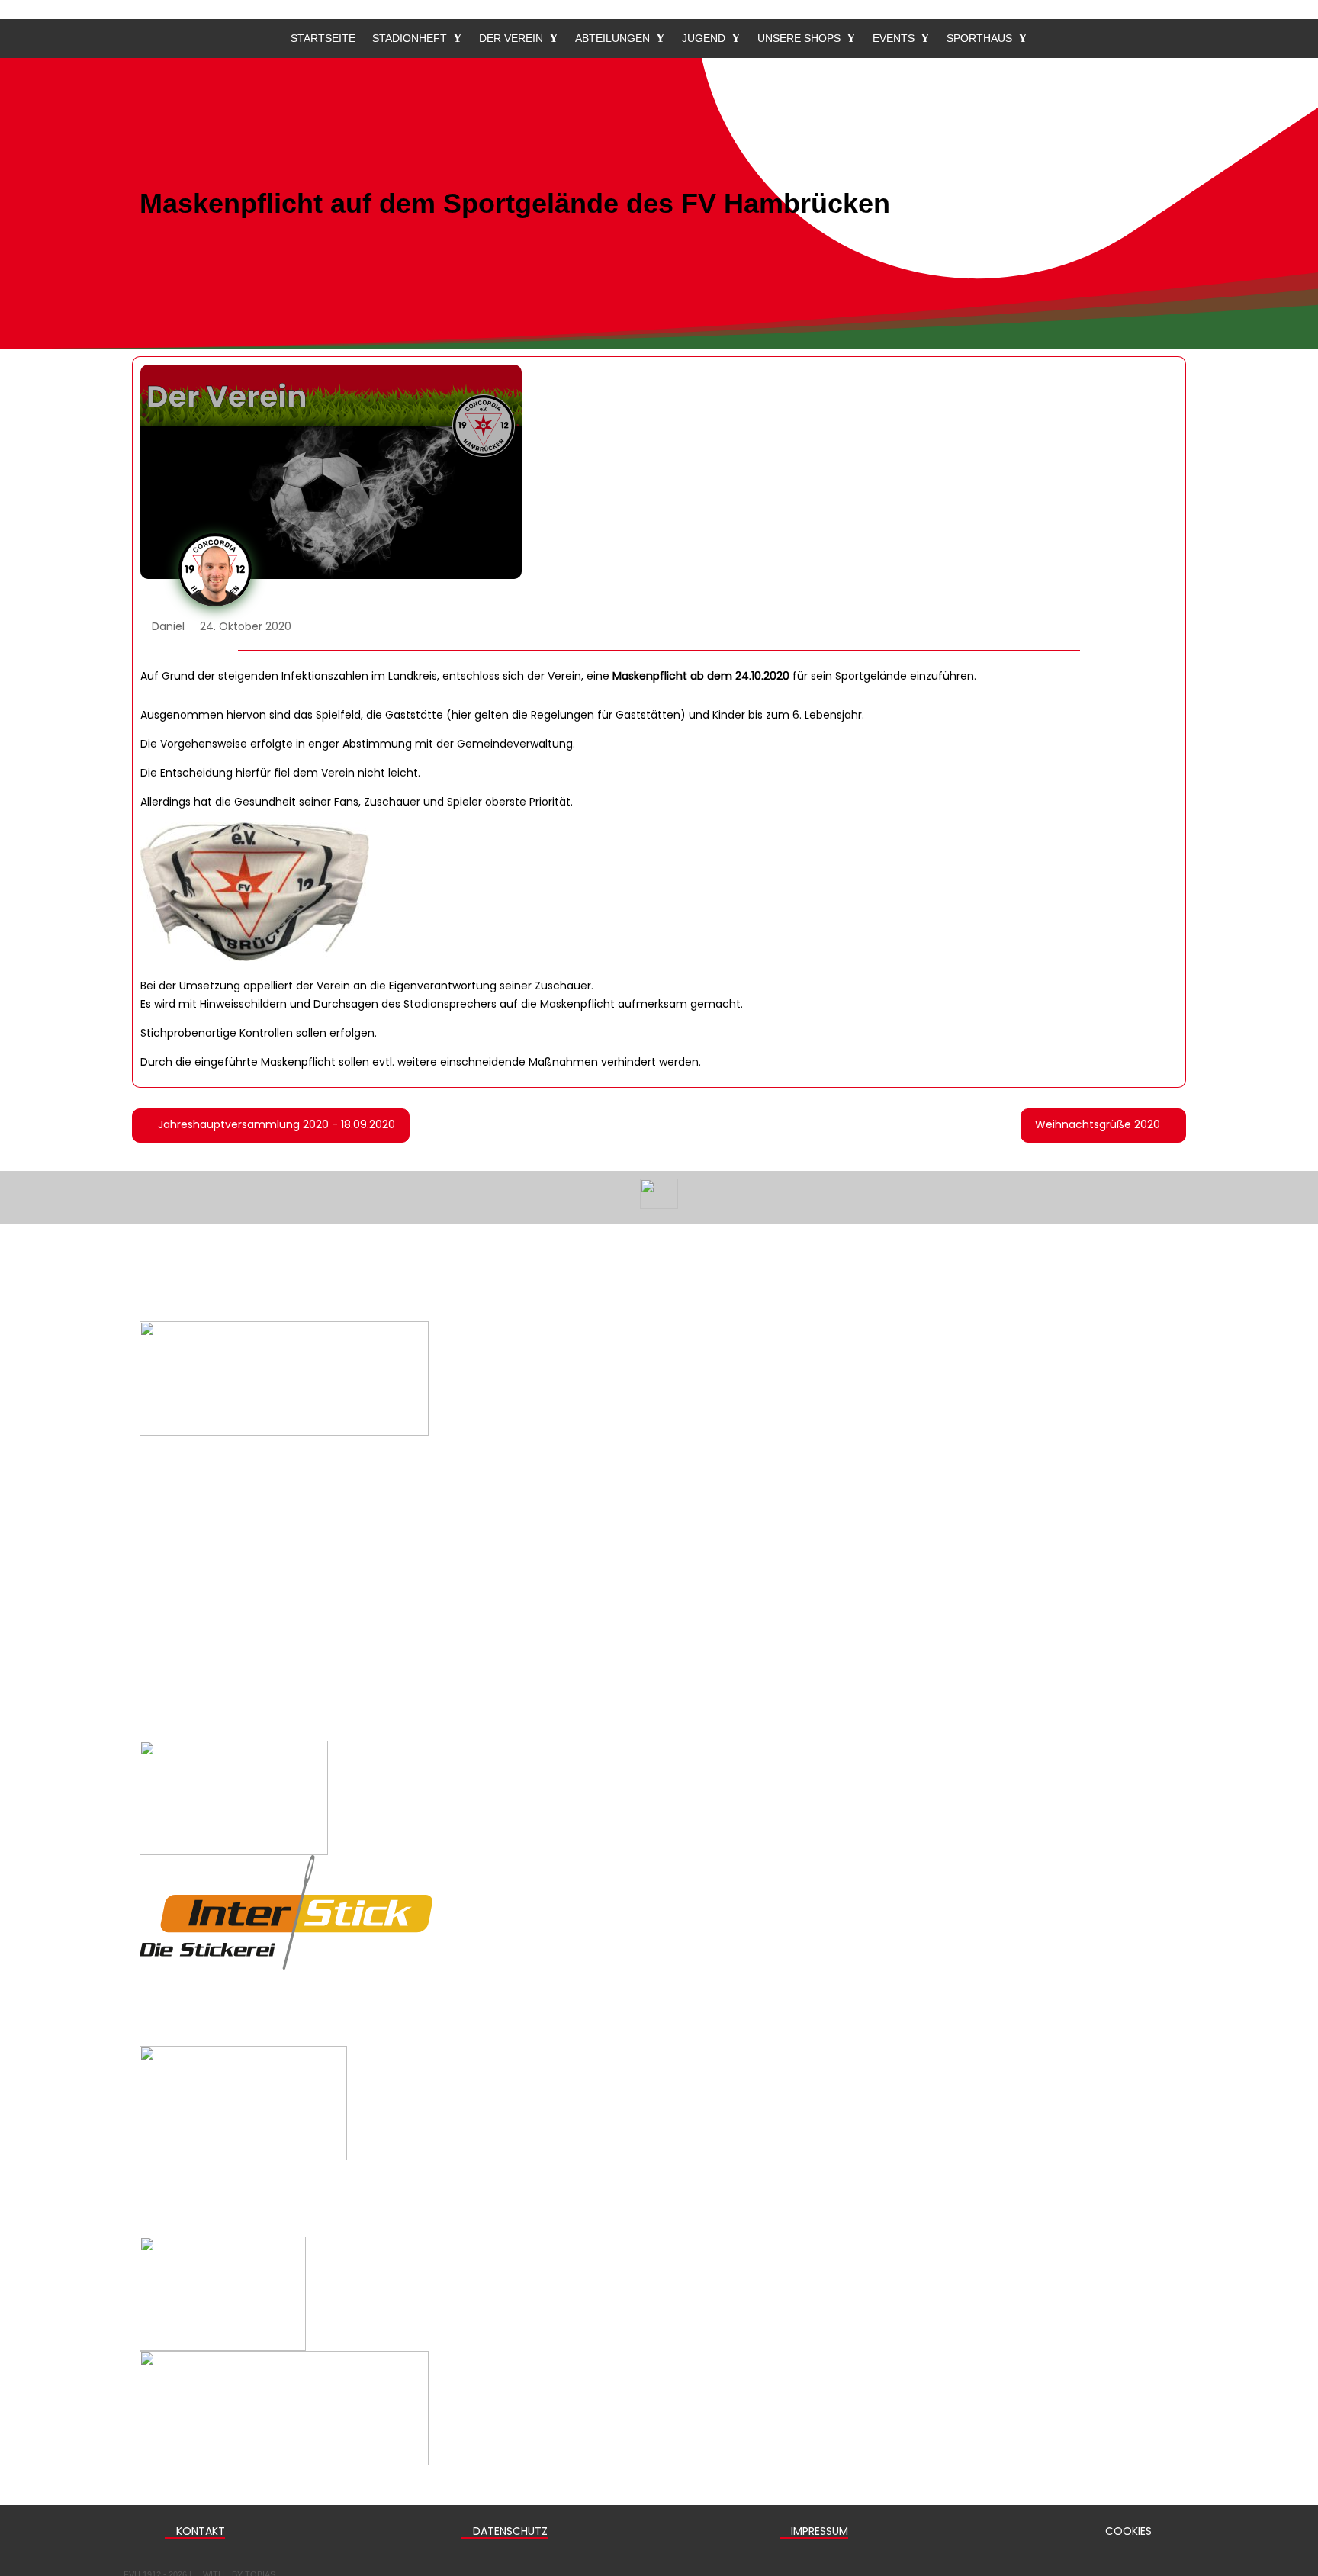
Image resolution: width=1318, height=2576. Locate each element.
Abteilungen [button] (612, 39)
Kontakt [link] (199, 2531)
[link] (271, 1126)
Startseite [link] (323, 39)
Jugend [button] (704, 39)
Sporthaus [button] (979, 39)
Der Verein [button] (511, 39)
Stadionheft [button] (410, 39)
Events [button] (894, 39)
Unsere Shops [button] (799, 39)
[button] (1301, 2465)
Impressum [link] (818, 2531)
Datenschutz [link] (509, 2531)
